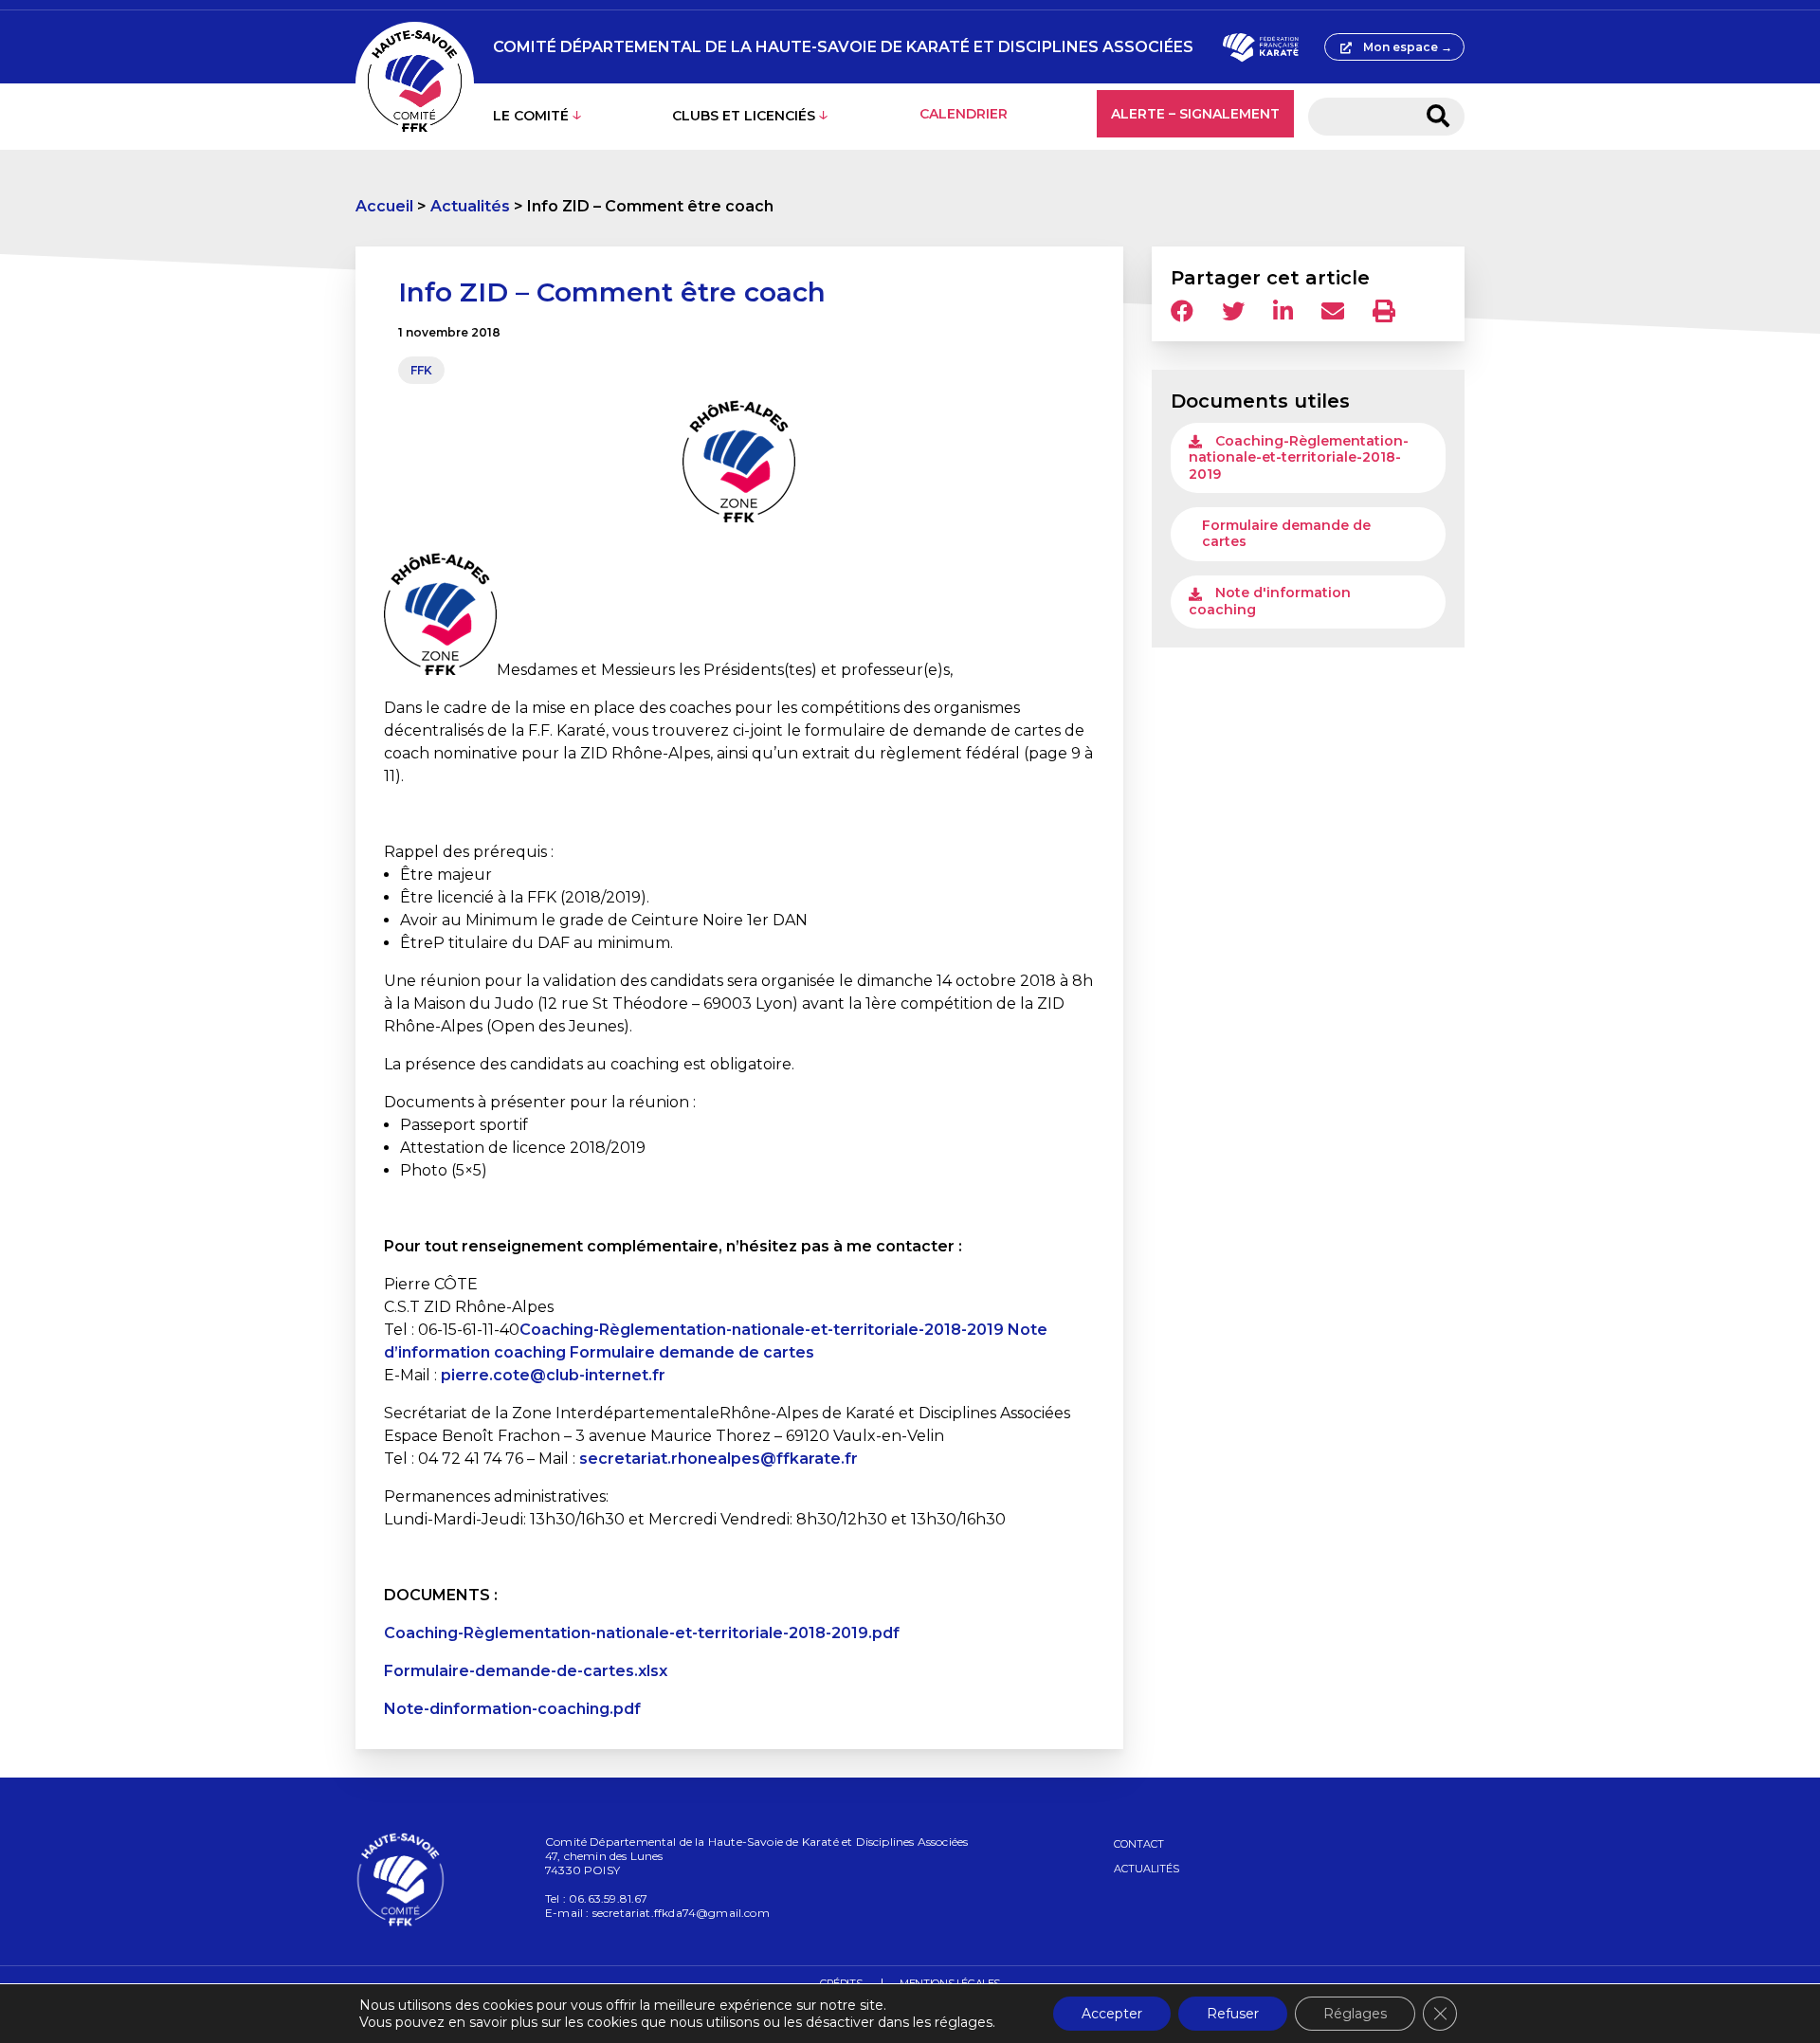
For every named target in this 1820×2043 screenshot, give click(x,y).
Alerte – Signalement (1195, 114)
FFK (421, 370)
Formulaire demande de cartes (692, 1352)
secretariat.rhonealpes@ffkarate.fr (719, 1459)
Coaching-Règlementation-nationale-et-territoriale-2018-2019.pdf (642, 1633)
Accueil (384, 206)
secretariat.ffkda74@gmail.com (681, 1913)
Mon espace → (1408, 47)
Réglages (1355, 2014)
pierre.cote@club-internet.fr (553, 1375)
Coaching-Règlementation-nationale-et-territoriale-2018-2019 (762, 1330)
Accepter (1112, 2014)
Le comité (531, 116)
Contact (1139, 1844)
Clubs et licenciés (744, 116)
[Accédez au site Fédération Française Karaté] (1260, 47)
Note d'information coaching (1270, 601)
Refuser (1233, 2014)
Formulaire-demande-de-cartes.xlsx (526, 1671)
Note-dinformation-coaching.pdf (512, 1709)
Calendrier (964, 114)
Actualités (470, 206)
